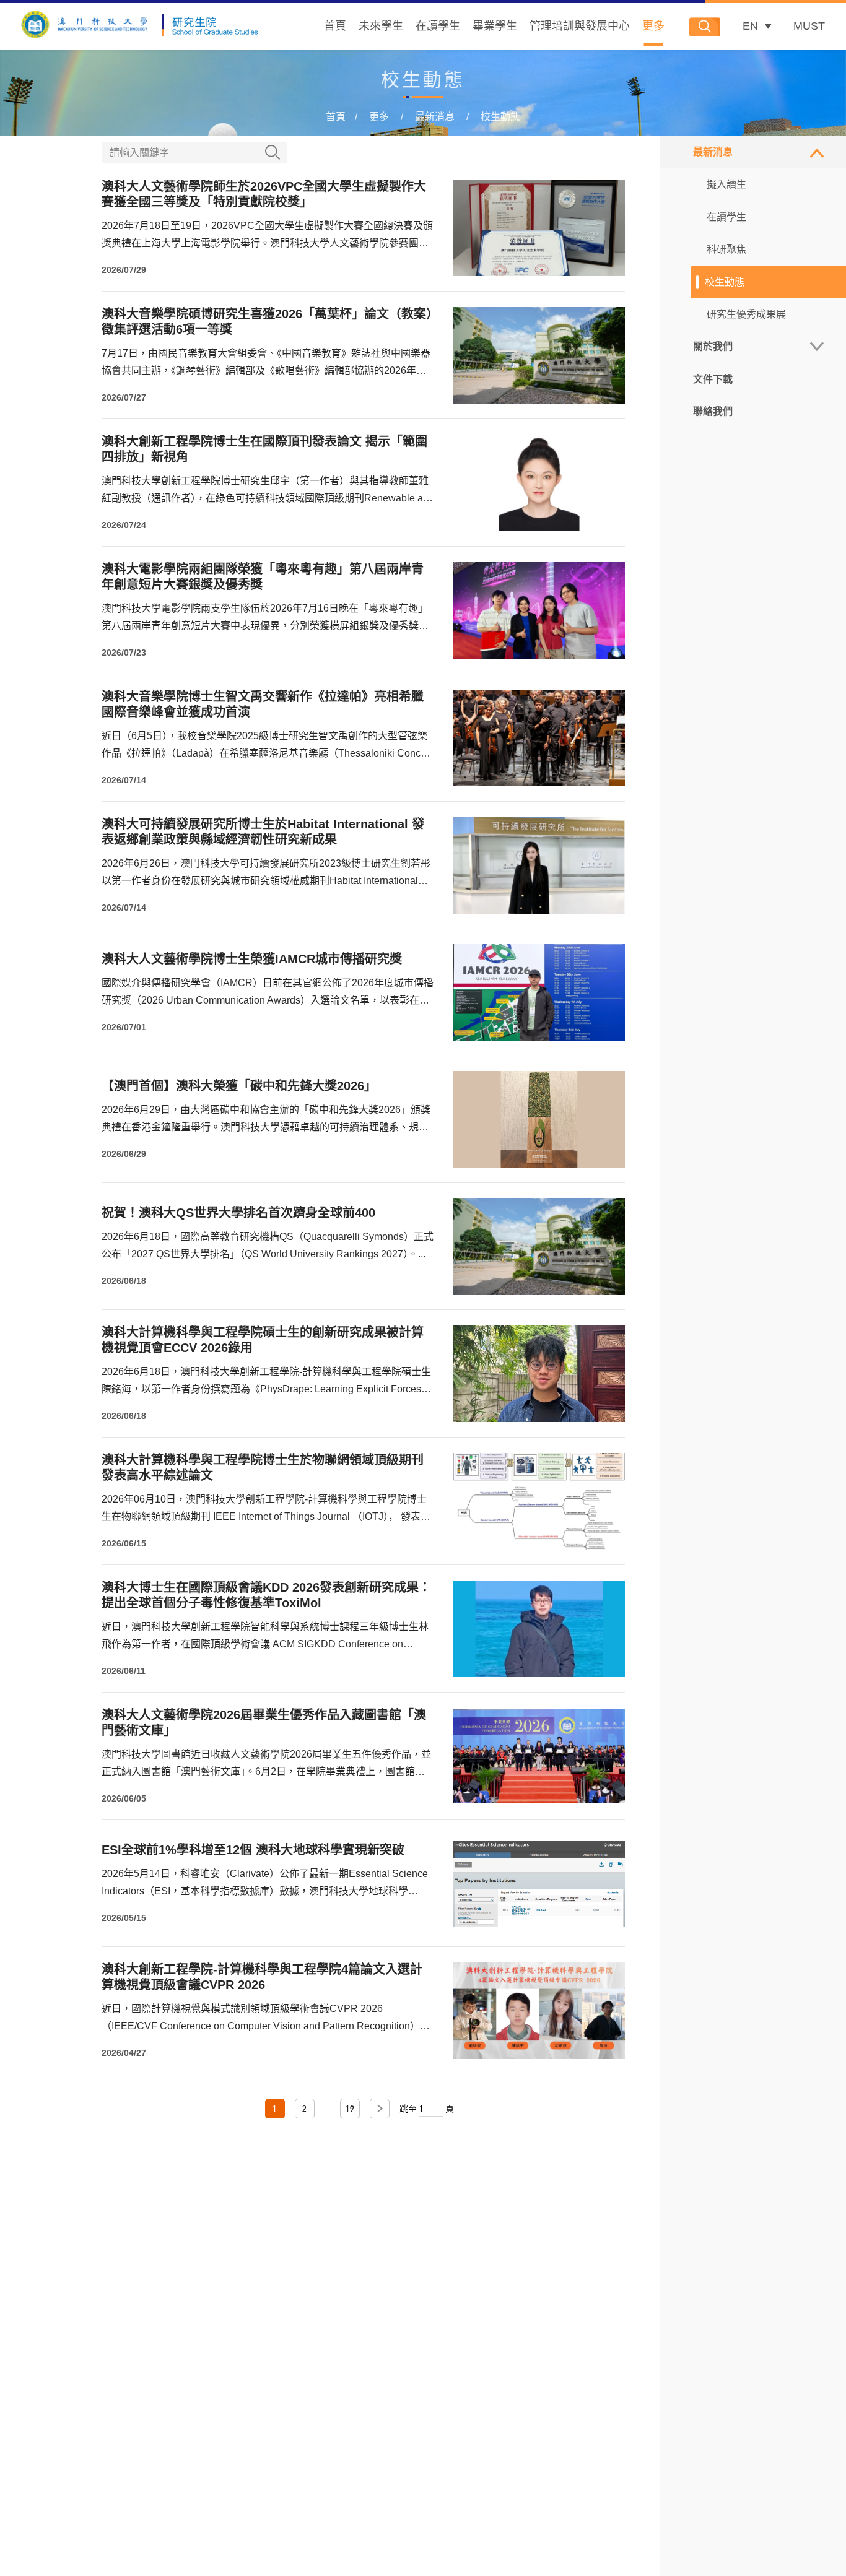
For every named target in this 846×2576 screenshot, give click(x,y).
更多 (653, 26)
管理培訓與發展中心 (580, 26)
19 (350, 2109)
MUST (809, 26)
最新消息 (435, 117)
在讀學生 (438, 26)
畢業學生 (495, 26)
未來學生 (381, 26)
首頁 (335, 26)
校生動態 (500, 117)
